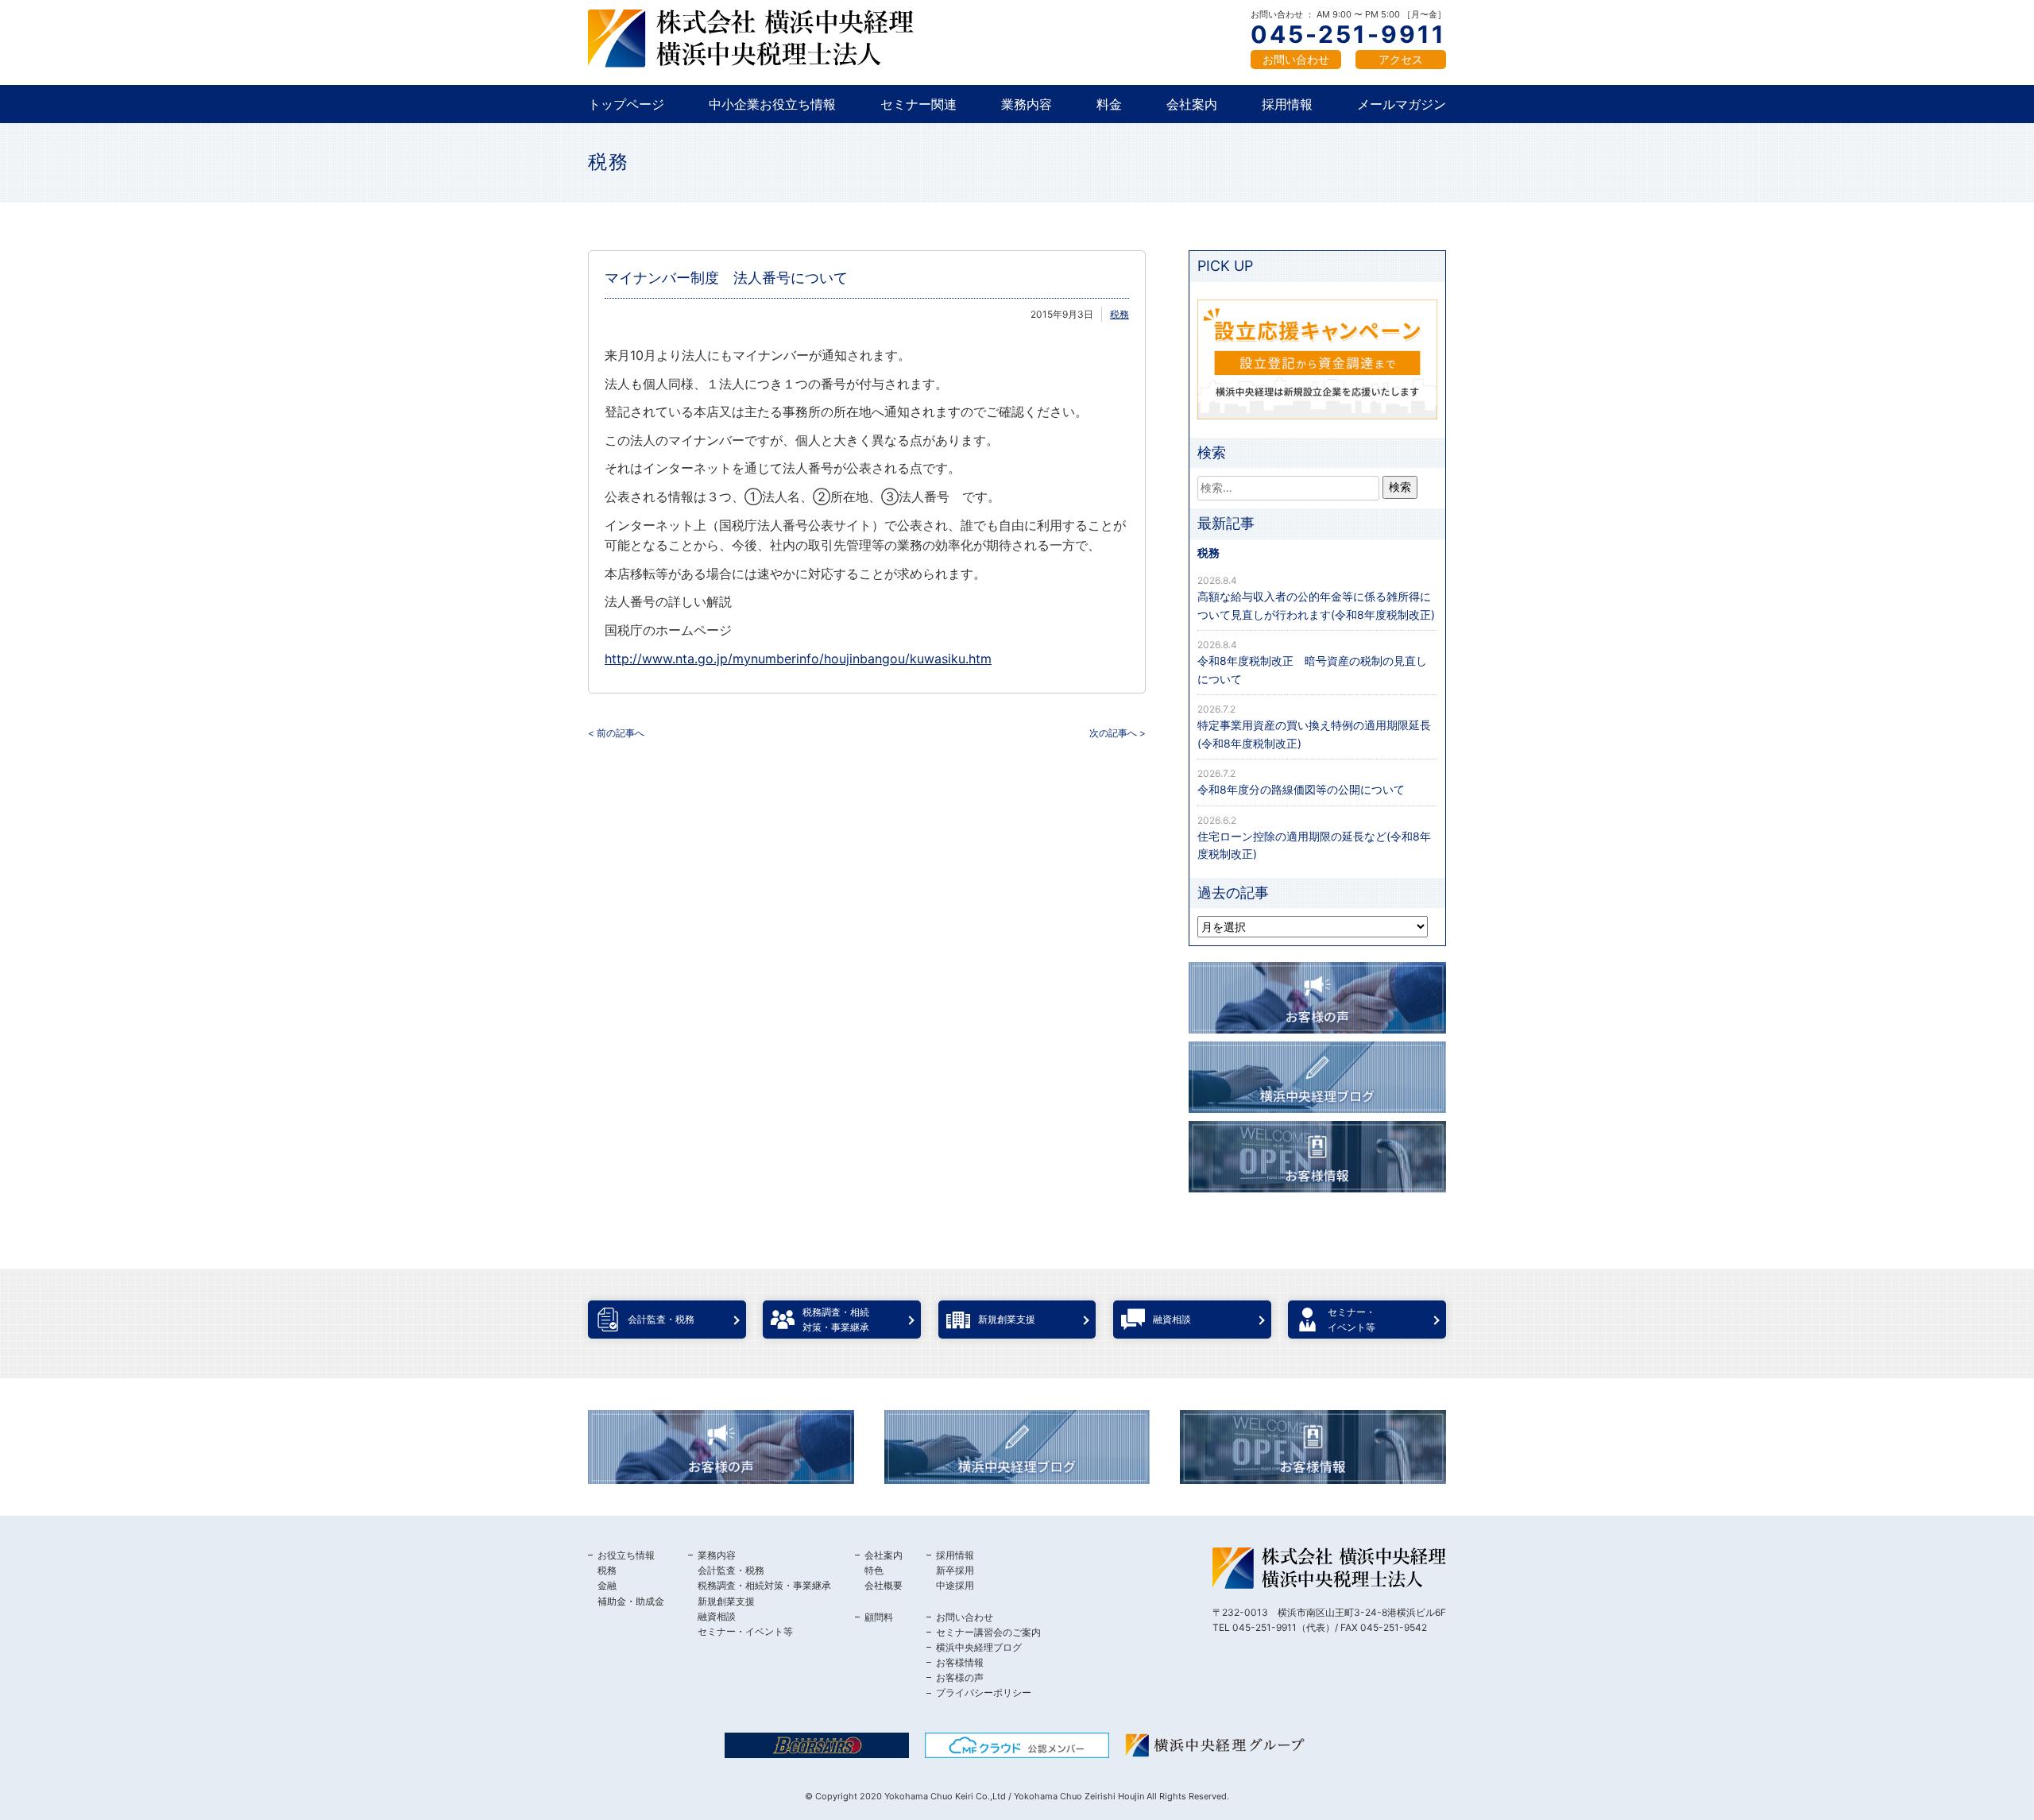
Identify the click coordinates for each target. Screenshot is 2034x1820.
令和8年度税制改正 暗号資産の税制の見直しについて (1312, 669)
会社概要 (884, 1585)
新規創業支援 (726, 1601)
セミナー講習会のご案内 (988, 1632)
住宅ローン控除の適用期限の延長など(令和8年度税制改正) (1314, 845)
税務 (609, 162)
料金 (1109, 104)
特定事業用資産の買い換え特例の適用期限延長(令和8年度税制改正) (1314, 734)
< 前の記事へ (616, 733)
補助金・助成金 (631, 1601)
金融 (607, 1585)
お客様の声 (960, 1677)
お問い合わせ (1296, 59)
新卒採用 (955, 1570)
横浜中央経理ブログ (979, 1647)
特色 (874, 1570)
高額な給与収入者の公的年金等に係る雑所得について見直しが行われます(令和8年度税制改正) (1316, 605)
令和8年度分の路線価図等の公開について (1301, 789)
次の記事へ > (1118, 733)
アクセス (1401, 59)
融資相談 (717, 1616)
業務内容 (1027, 104)
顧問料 (879, 1617)
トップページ (626, 104)
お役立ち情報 (626, 1555)
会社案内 (1192, 104)
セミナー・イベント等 (745, 1631)
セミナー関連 (918, 104)
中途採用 (955, 1585)
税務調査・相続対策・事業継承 (764, 1585)
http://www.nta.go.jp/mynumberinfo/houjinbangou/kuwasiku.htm (798, 659)
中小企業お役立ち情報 (772, 104)
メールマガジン (1402, 104)
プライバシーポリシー (984, 1692)
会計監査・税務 (731, 1570)
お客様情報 (960, 1662)
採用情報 (1287, 104)
